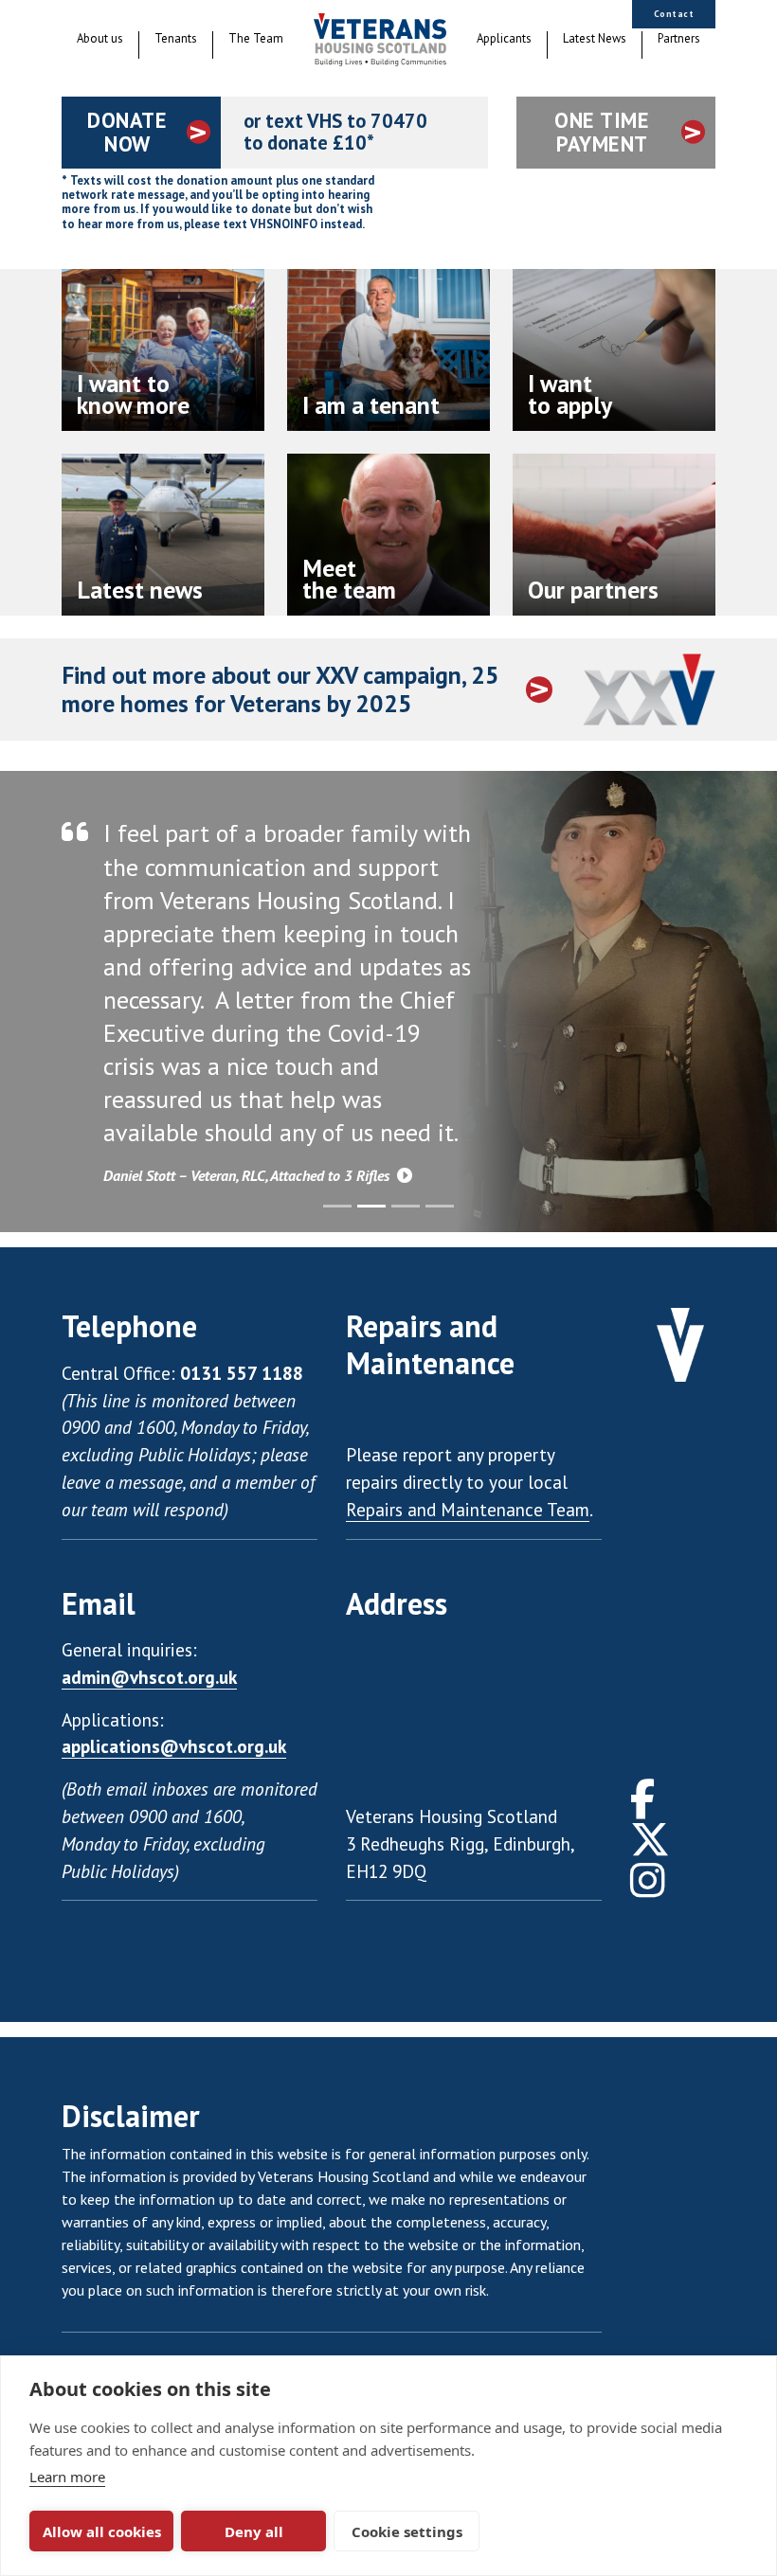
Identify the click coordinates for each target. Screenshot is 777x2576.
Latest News (595, 39)
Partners (679, 39)
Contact (674, 14)
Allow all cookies (102, 2531)
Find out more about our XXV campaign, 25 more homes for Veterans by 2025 (280, 690)
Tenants (176, 39)
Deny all (254, 2531)
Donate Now (127, 132)
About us (100, 39)
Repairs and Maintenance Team (468, 1509)
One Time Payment (602, 132)
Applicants (504, 39)
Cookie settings (407, 2531)
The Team (256, 39)
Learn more (67, 2477)
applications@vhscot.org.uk (174, 1746)
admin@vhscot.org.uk (149, 1677)
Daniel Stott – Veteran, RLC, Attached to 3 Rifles (248, 1175)
